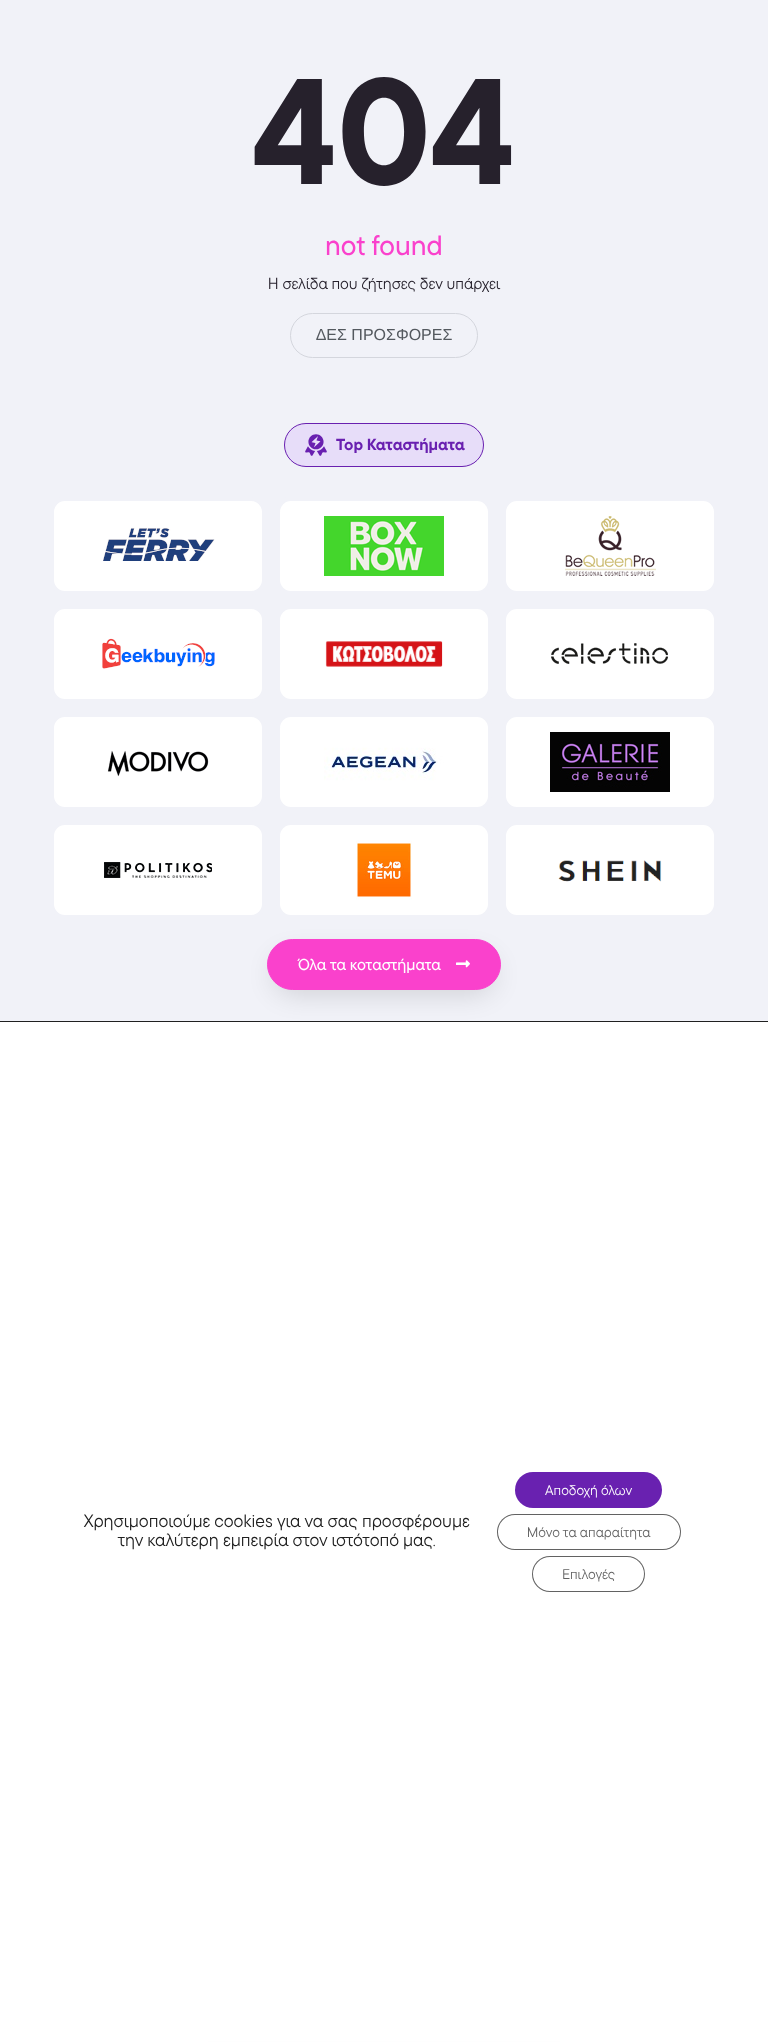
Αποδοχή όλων (588, 1490)
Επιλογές (588, 1574)
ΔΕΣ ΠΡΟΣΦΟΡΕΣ (384, 335)
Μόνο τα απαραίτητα (589, 1532)
